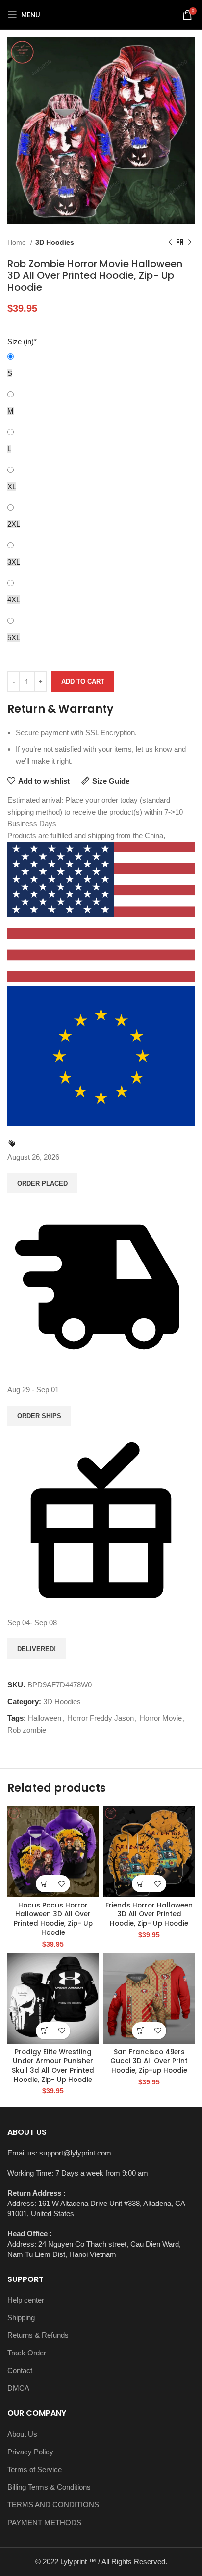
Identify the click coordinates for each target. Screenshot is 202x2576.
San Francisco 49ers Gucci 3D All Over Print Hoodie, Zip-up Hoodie (149, 2061)
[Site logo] (101, 14)
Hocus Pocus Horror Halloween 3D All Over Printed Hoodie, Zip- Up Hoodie (53, 1919)
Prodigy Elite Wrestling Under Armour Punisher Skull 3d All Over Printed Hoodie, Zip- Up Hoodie (53, 2066)
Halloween (45, 1718)
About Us (22, 2434)
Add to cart (83, 681)
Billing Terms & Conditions (49, 2487)
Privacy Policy (30, 2452)
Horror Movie (161, 1718)
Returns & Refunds (38, 2335)
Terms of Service (35, 2469)
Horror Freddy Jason (101, 1718)
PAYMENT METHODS (44, 2522)
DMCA (18, 2388)
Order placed (42, 1183)
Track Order (27, 2353)
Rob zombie (27, 1730)
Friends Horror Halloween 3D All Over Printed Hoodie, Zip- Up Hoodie (149, 1915)
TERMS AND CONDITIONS (53, 2505)
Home (18, 242)
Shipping (21, 2317)
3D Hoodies (55, 242)
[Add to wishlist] (62, 1884)
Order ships (39, 1416)
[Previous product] (170, 242)
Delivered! (37, 1649)
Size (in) (22, 341)
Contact (20, 2370)
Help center (26, 2300)
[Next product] (190, 242)
